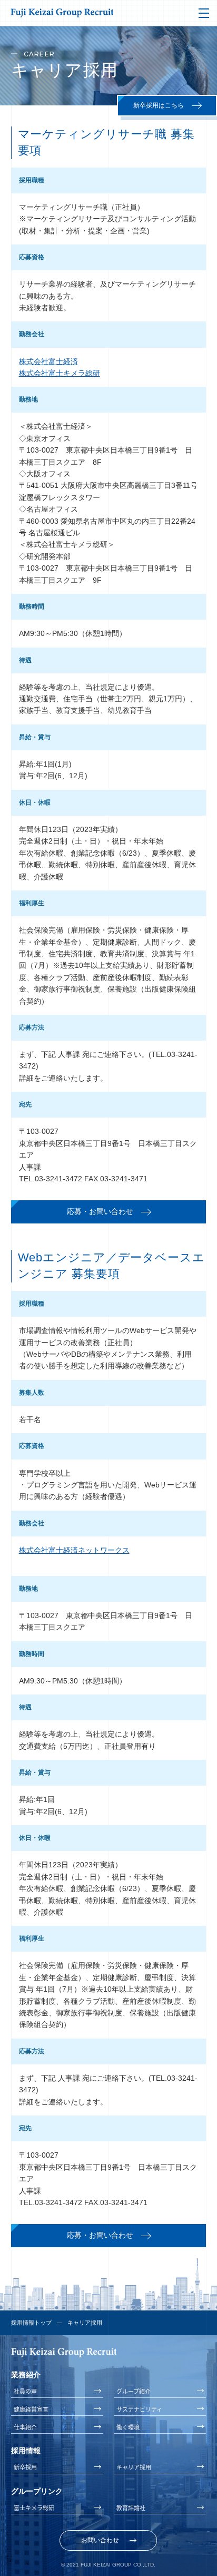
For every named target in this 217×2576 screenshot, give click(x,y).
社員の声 (25, 2391)
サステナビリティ (139, 2409)
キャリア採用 (134, 2467)
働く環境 (128, 2427)
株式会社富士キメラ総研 (60, 373)
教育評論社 (131, 2508)
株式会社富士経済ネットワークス (74, 1550)
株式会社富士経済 (48, 361)
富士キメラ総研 (34, 2508)
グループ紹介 (134, 2391)
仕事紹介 (25, 2427)
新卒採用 (25, 2467)
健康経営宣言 (31, 2409)
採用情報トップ (31, 2323)
